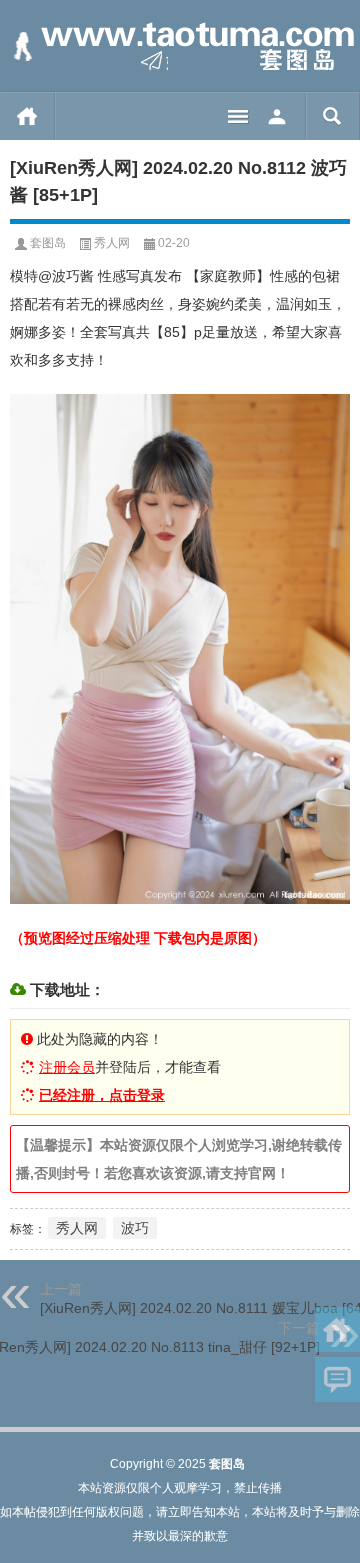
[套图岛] (180, 46)
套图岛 (48, 243)
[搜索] (332, 116)
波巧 (135, 1228)
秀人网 (112, 243)
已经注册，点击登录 (102, 1095)
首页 (27, 116)
